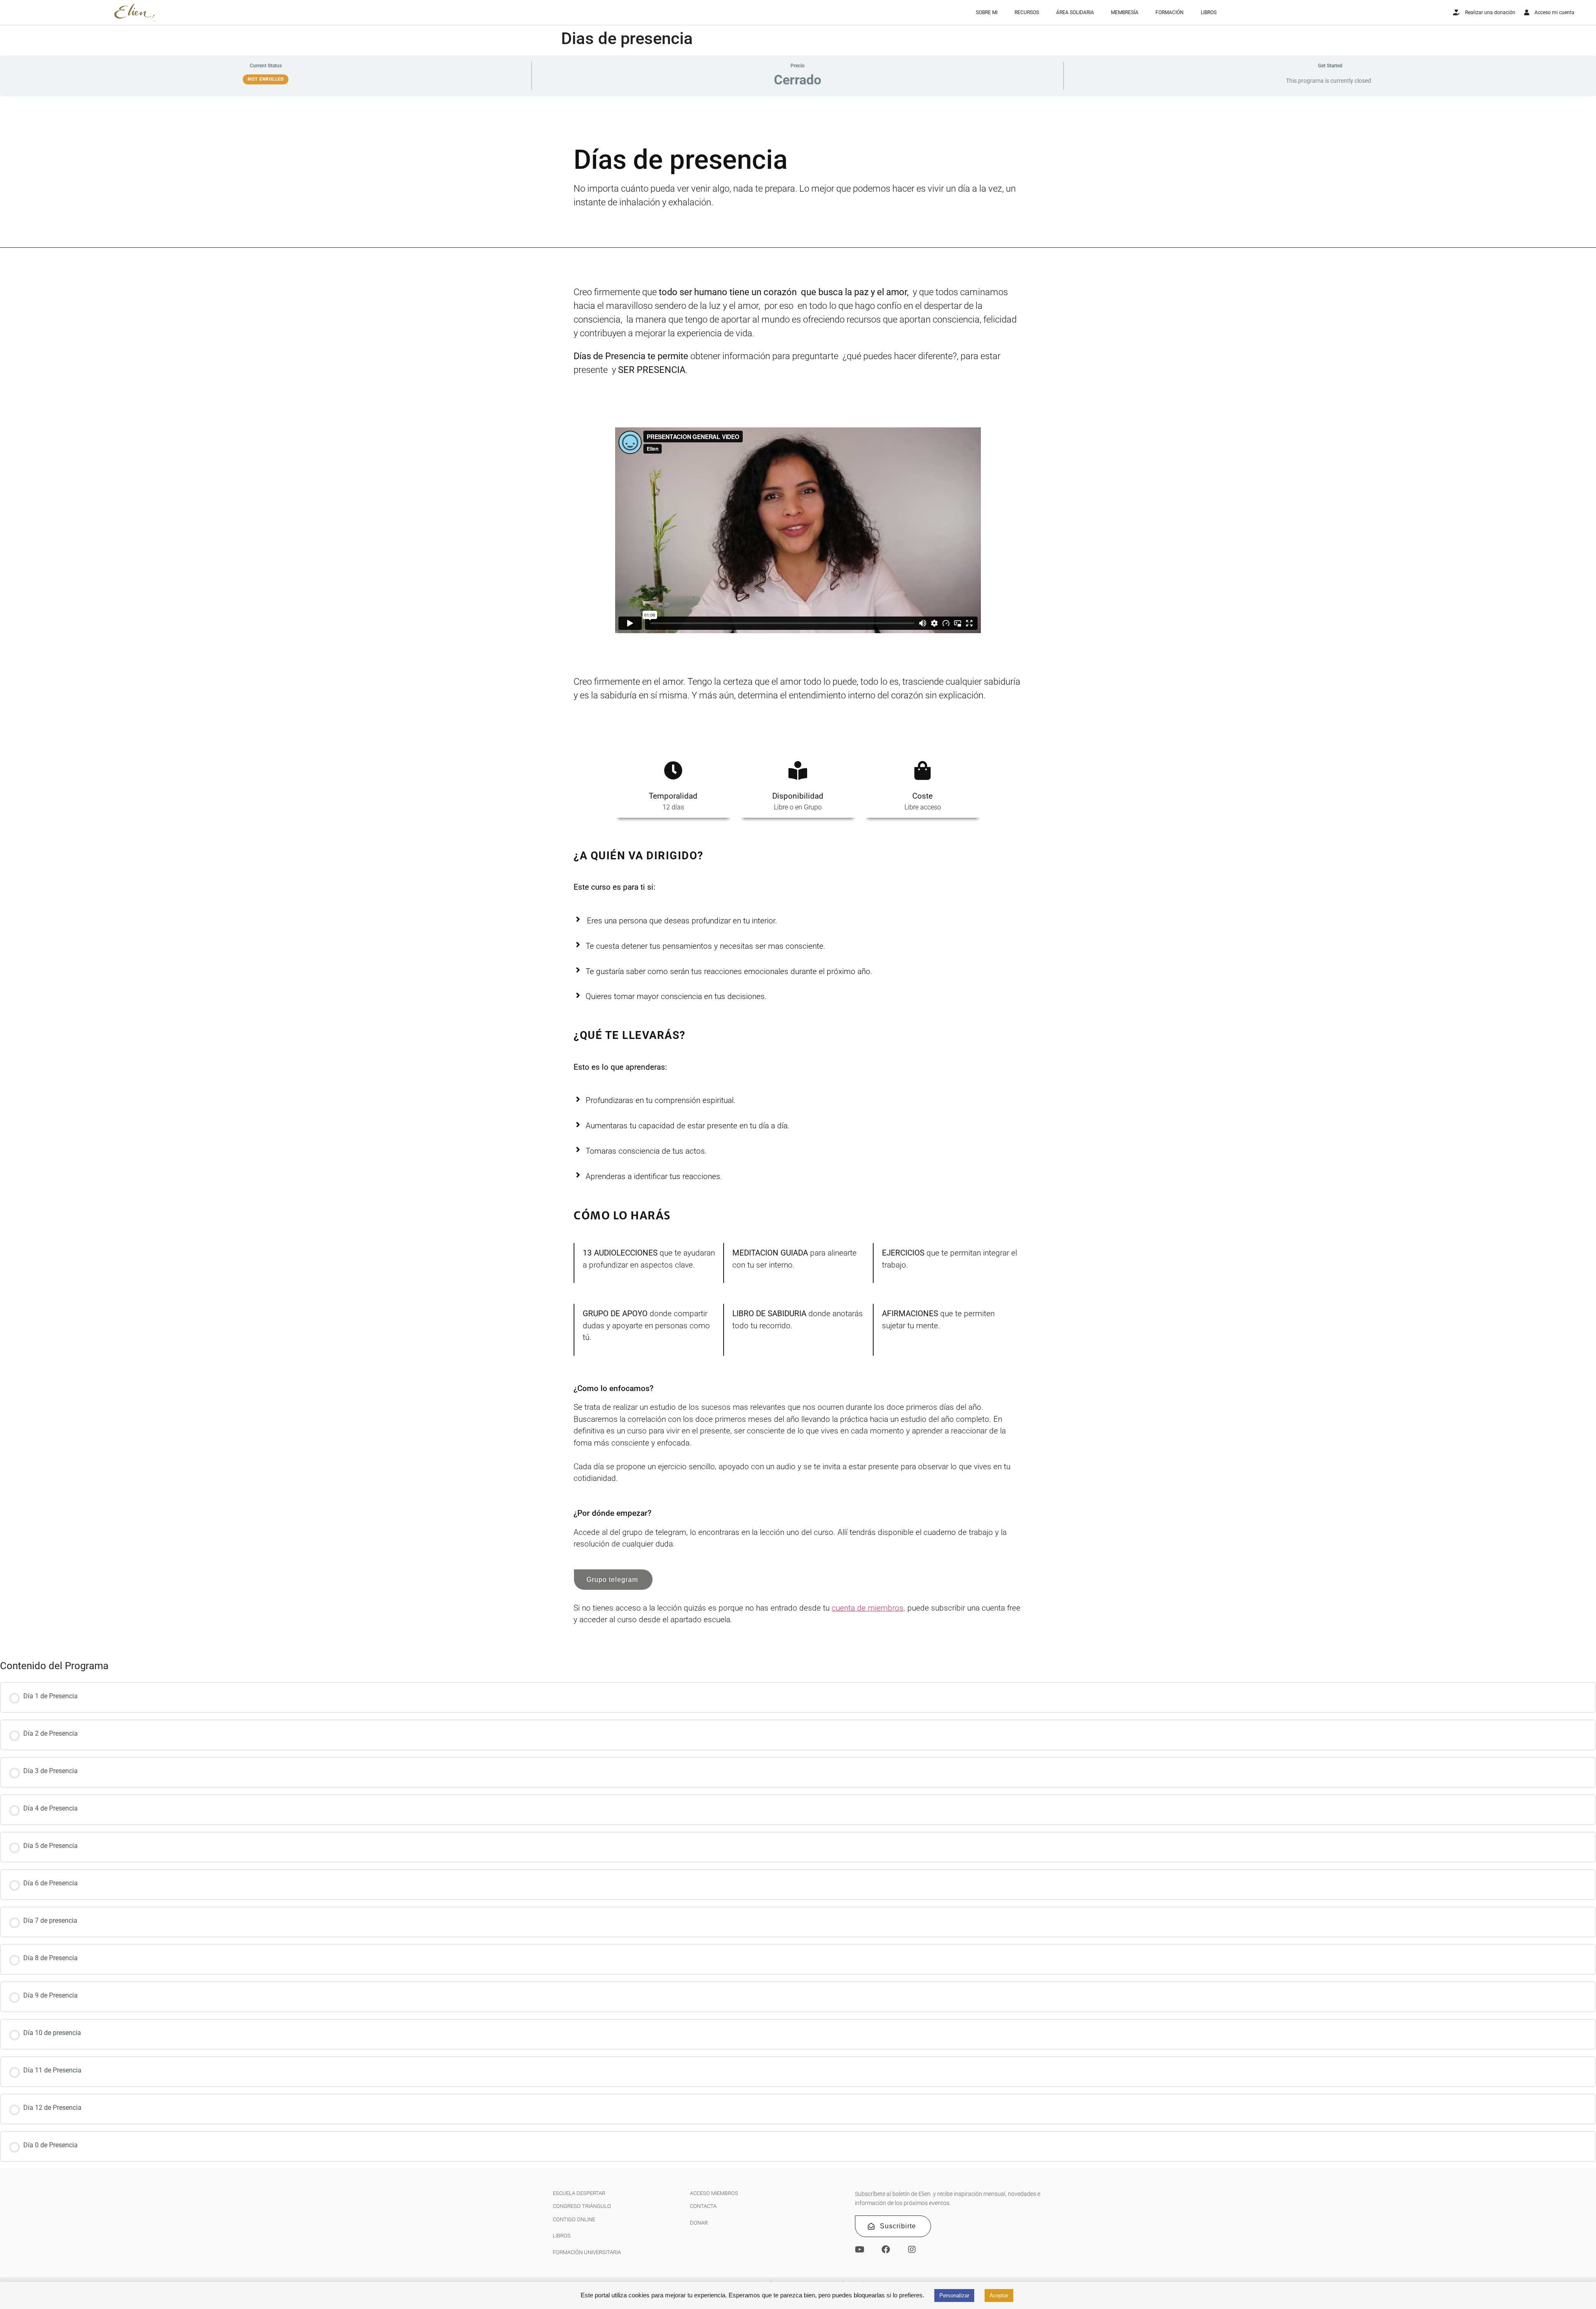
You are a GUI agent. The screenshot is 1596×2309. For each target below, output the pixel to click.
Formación (1170, 12)
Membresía (1125, 12)
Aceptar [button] (999, 2295)
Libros (1209, 12)
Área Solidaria (1075, 12)
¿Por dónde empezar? (612, 1513)
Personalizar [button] (954, 2295)
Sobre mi (987, 12)
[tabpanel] (798, 880)
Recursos (1027, 12)
